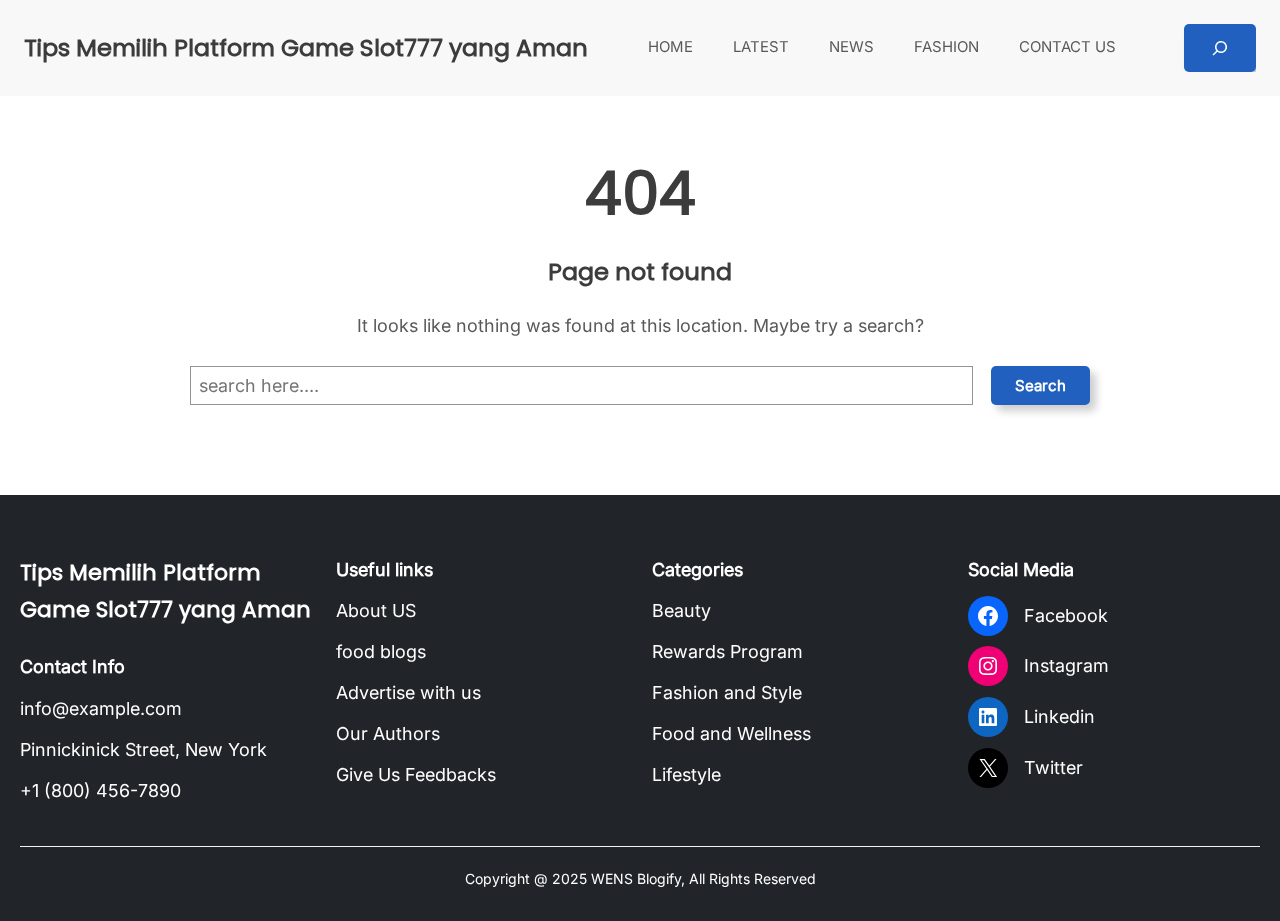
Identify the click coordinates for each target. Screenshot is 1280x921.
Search (1040, 385)
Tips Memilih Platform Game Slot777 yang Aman (306, 47)
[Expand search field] (1220, 48)
